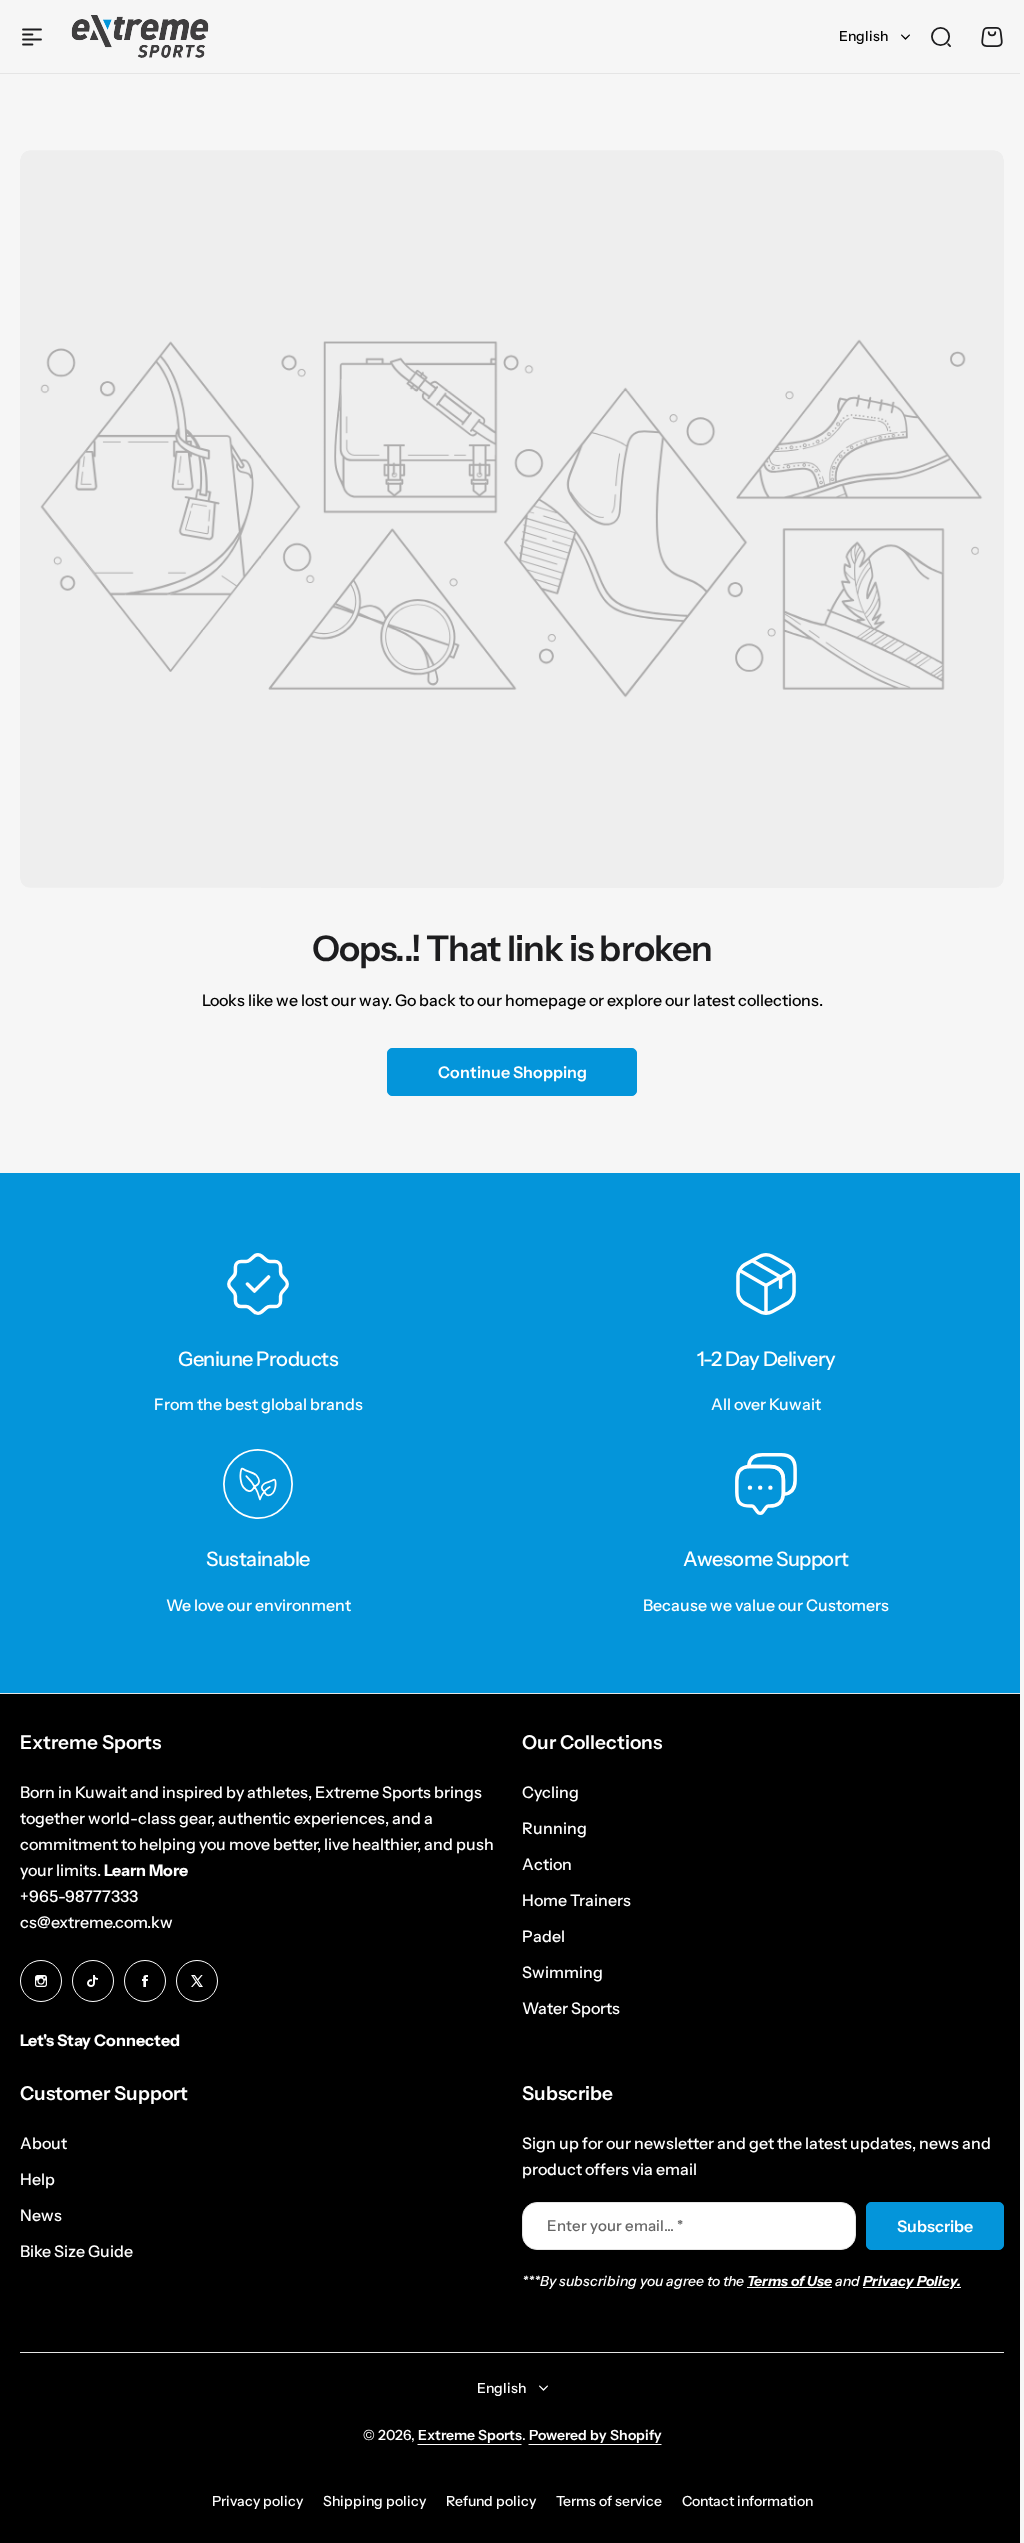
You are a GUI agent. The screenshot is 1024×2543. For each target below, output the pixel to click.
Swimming (555, 1972)
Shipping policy (366, 2501)
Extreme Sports (462, 2435)
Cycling (543, 1792)
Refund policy (483, 2501)
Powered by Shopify (587, 2435)
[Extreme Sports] (140, 36)
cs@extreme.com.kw (96, 1922)
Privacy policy (249, 2501)
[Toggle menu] (32, 37)
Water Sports (564, 2008)
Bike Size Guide (76, 2251)
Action (540, 1864)
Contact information (739, 2501)
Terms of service (601, 2501)
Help (37, 2179)
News (41, 2215)
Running (547, 1828)
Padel (536, 1936)
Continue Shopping (512, 1072)
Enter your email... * (608, 2225)
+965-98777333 (79, 1896)
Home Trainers (569, 1900)
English (863, 36)
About (43, 2143)
